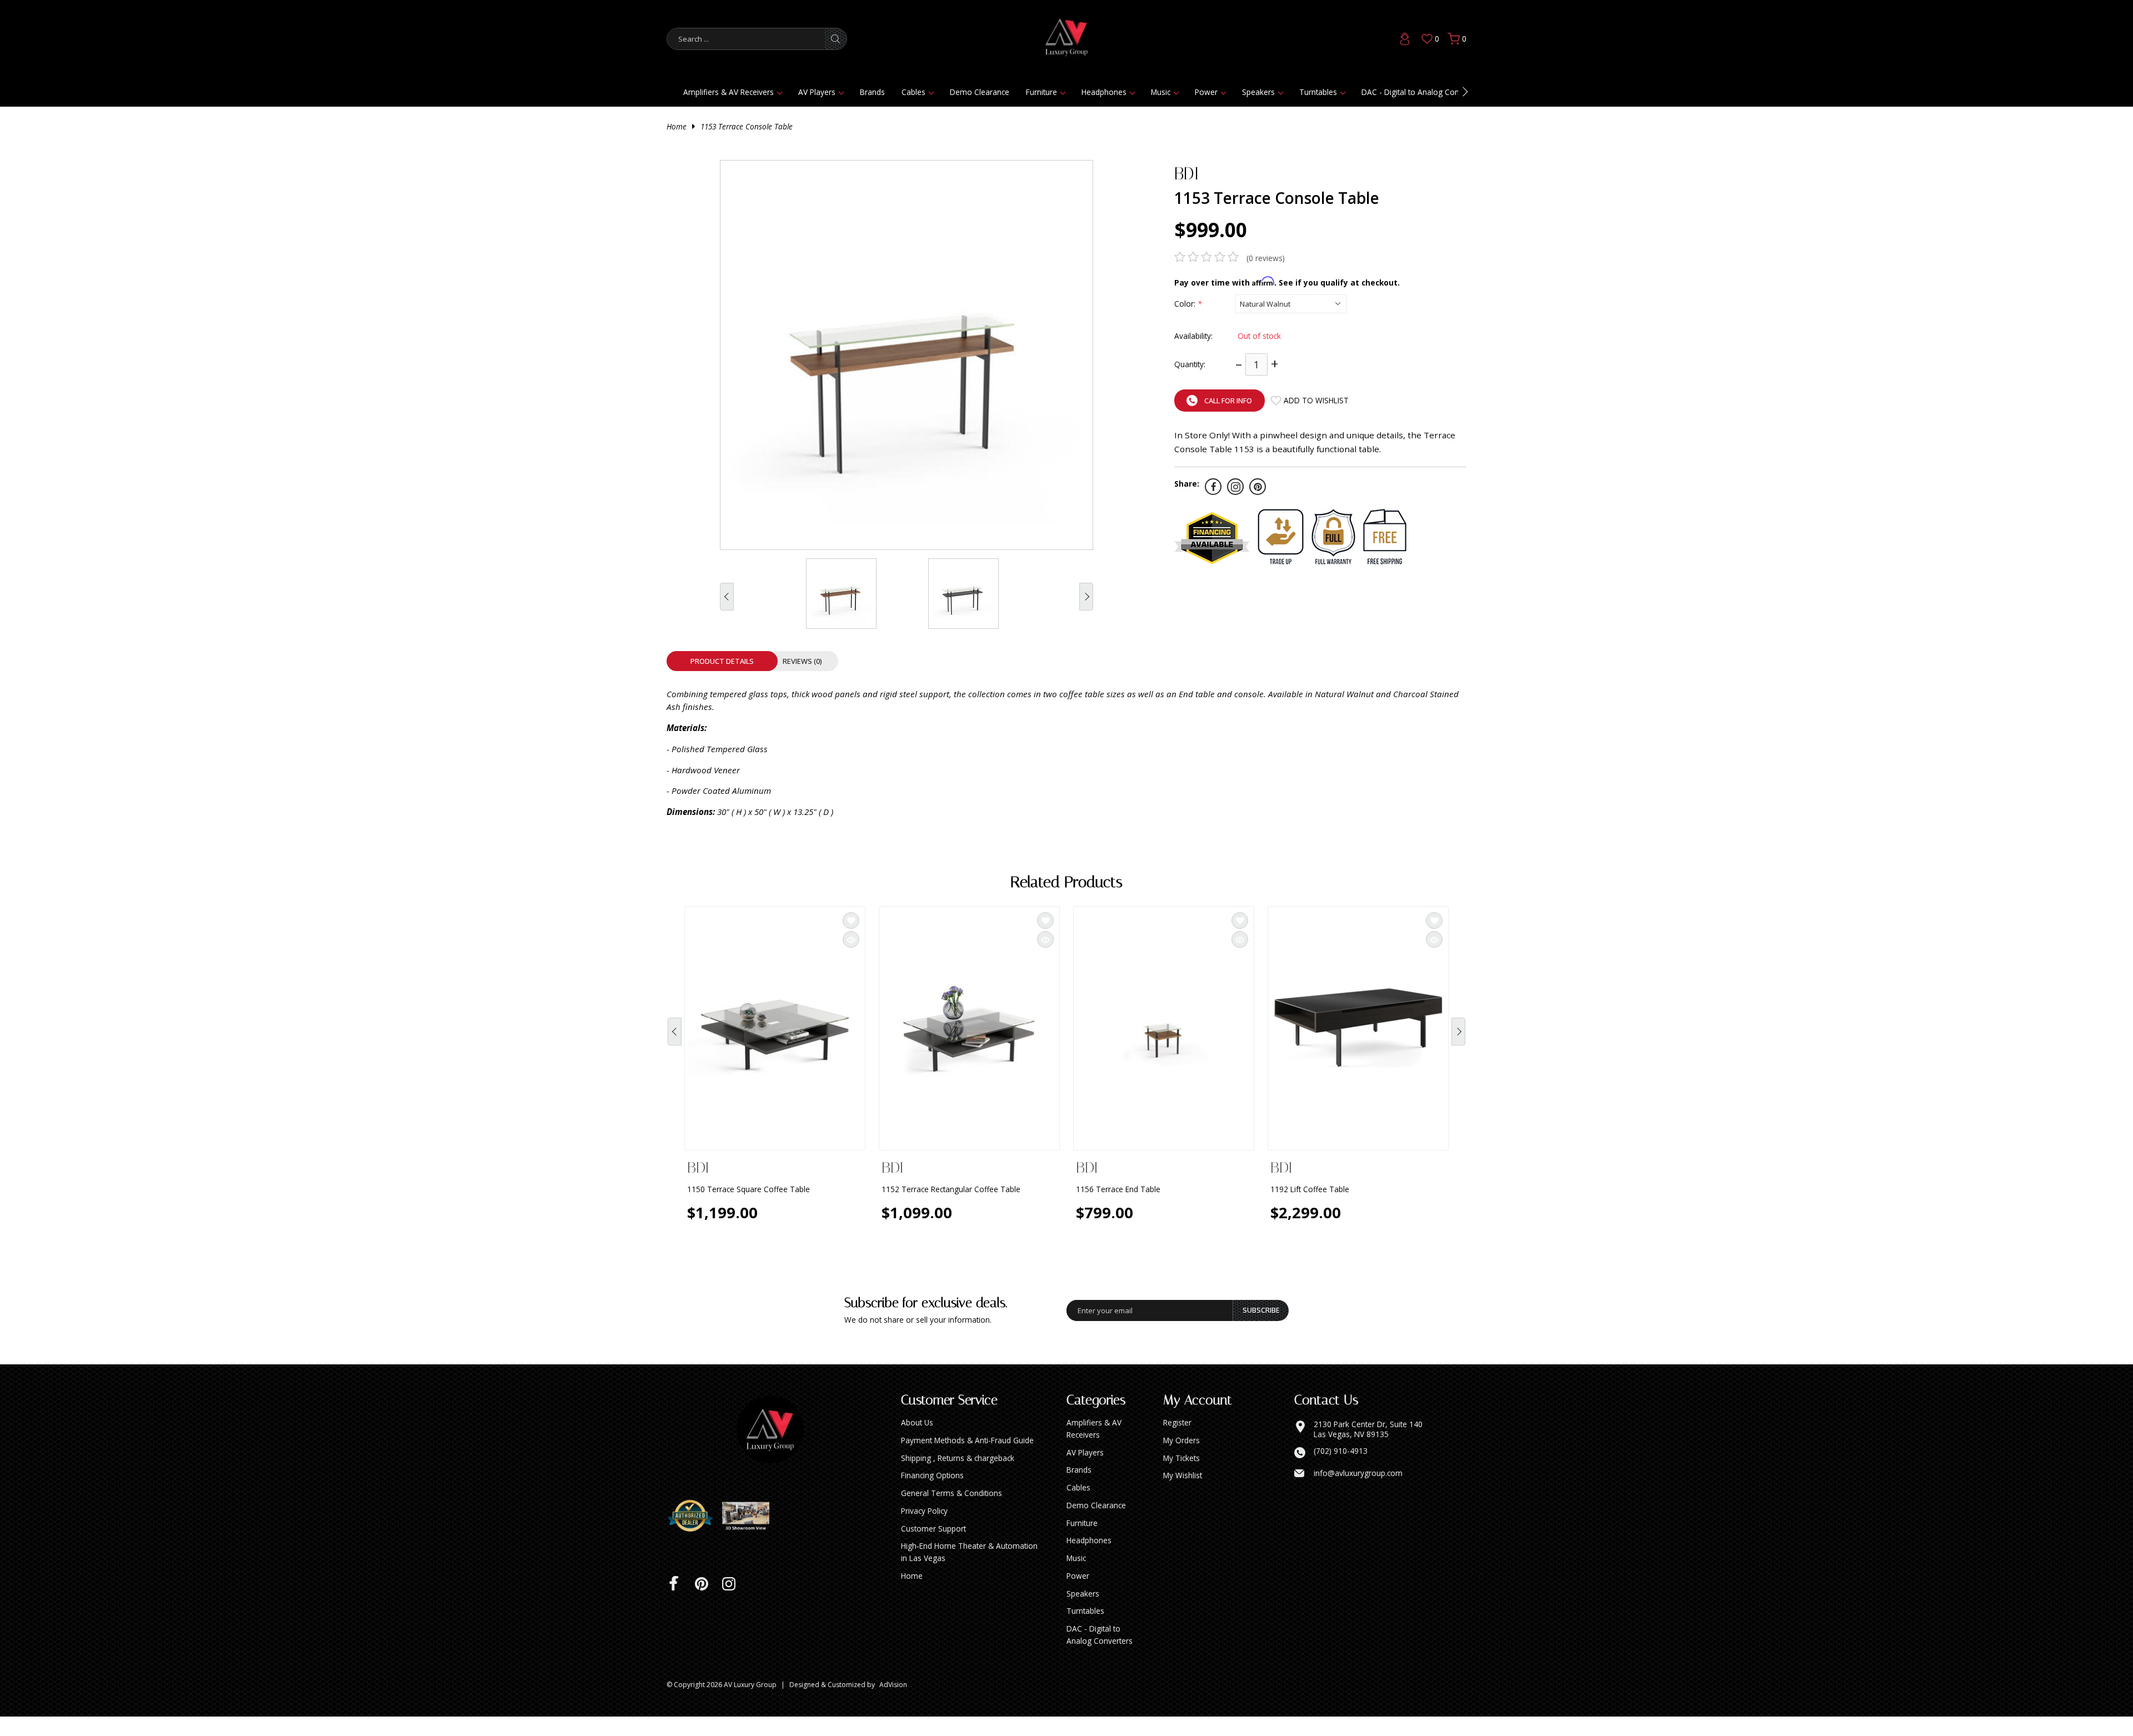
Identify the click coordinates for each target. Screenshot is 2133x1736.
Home (677, 126)
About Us (917, 1442)
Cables (913, 92)
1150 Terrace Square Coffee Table (748, 1189)
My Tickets (1181, 1477)
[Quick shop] (851, 939)
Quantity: (1190, 364)
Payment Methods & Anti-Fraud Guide (967, 1460)
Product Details (722, 661)
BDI (1187, 174)
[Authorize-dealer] (694, 1535)
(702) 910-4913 (1341, 1470)
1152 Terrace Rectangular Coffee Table (951, 1189)
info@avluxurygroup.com (1358, 1493)
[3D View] (750, 1535)
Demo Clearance (980, 92)
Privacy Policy (924, 1530)
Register (1177, 1442)
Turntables (1318, 92)
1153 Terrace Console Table (747, 126)
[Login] (1405, 39)
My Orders (1181, 1460)
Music (1161, 92)
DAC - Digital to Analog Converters (1423, 92)
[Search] (835, 39)
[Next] (1458, 1039)
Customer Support (933, 1548)
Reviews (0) (802, 661)
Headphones (1104, 92)
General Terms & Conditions (952, 1512)
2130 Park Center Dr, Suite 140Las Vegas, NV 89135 (1368, 1449)
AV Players (817, 92)
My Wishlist (1183, 1495)
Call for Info (1228, 401)
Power (1206, 92)
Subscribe (1261, 1329)
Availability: (1193, 336)
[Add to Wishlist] (851, 920)
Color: (1188, 304)
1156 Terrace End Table (1118, 1189)
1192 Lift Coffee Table (1310, 1189)
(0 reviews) (1266, 258)
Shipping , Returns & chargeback (958, 1477)
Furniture (1042, 92)
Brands (872, 92)
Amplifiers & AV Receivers (728, 92)
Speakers (1258, 92)
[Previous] (675, 1039)
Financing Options (932, 1495)
